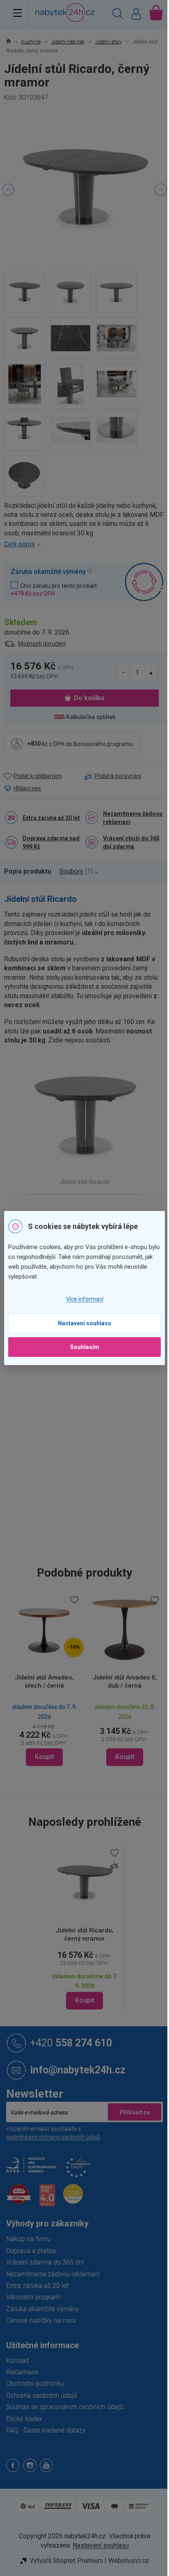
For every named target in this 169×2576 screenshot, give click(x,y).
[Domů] (13, 42)
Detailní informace (81, 544)
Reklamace (22, 2369)
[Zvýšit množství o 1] (145, 672)
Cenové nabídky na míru (41, 2318)
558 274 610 (71, 2040)
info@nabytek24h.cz (78, 2067)
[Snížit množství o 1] (118, 672)
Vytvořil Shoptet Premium (63, 2558)
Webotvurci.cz (125, 2558)
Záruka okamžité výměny (43, 2306)
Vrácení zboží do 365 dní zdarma (128, 842)
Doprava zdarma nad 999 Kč (51, 842)
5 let (87, 1395)
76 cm (90, 1551)
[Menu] (17, 13)
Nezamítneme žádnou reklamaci (124, 818)
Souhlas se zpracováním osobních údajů (65, 2404)
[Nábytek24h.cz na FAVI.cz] (19, 2195)
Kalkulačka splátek (88, 717)
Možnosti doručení (42, 644)
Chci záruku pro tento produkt (54, 589)
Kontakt (17, 2357)
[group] (99, 1679)
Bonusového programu (103, 744)
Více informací (81, 1299)
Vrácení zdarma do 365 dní (45, 2259)
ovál (101, 1378)
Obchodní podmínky (35, 2381)
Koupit (81, 1997)
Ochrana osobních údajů (42, 2392)
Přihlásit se (128, 2109)
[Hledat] (112, 15)
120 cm (92, 1498)
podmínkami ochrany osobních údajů (53, 2134)
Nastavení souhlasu (82, 1323)
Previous (8, 190)
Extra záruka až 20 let (51, 818)
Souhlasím (81, 1347)
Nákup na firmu (29, 2236)
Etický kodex (24, 2416)
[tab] (32, 872)
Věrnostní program (33, 2294)
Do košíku (86, 698)
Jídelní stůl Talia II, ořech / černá (99, 1678)
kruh (87, 1378)
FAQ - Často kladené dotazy (46, 2427)
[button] (21, 1754)
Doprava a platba (31, 2247)
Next (155, 190)
